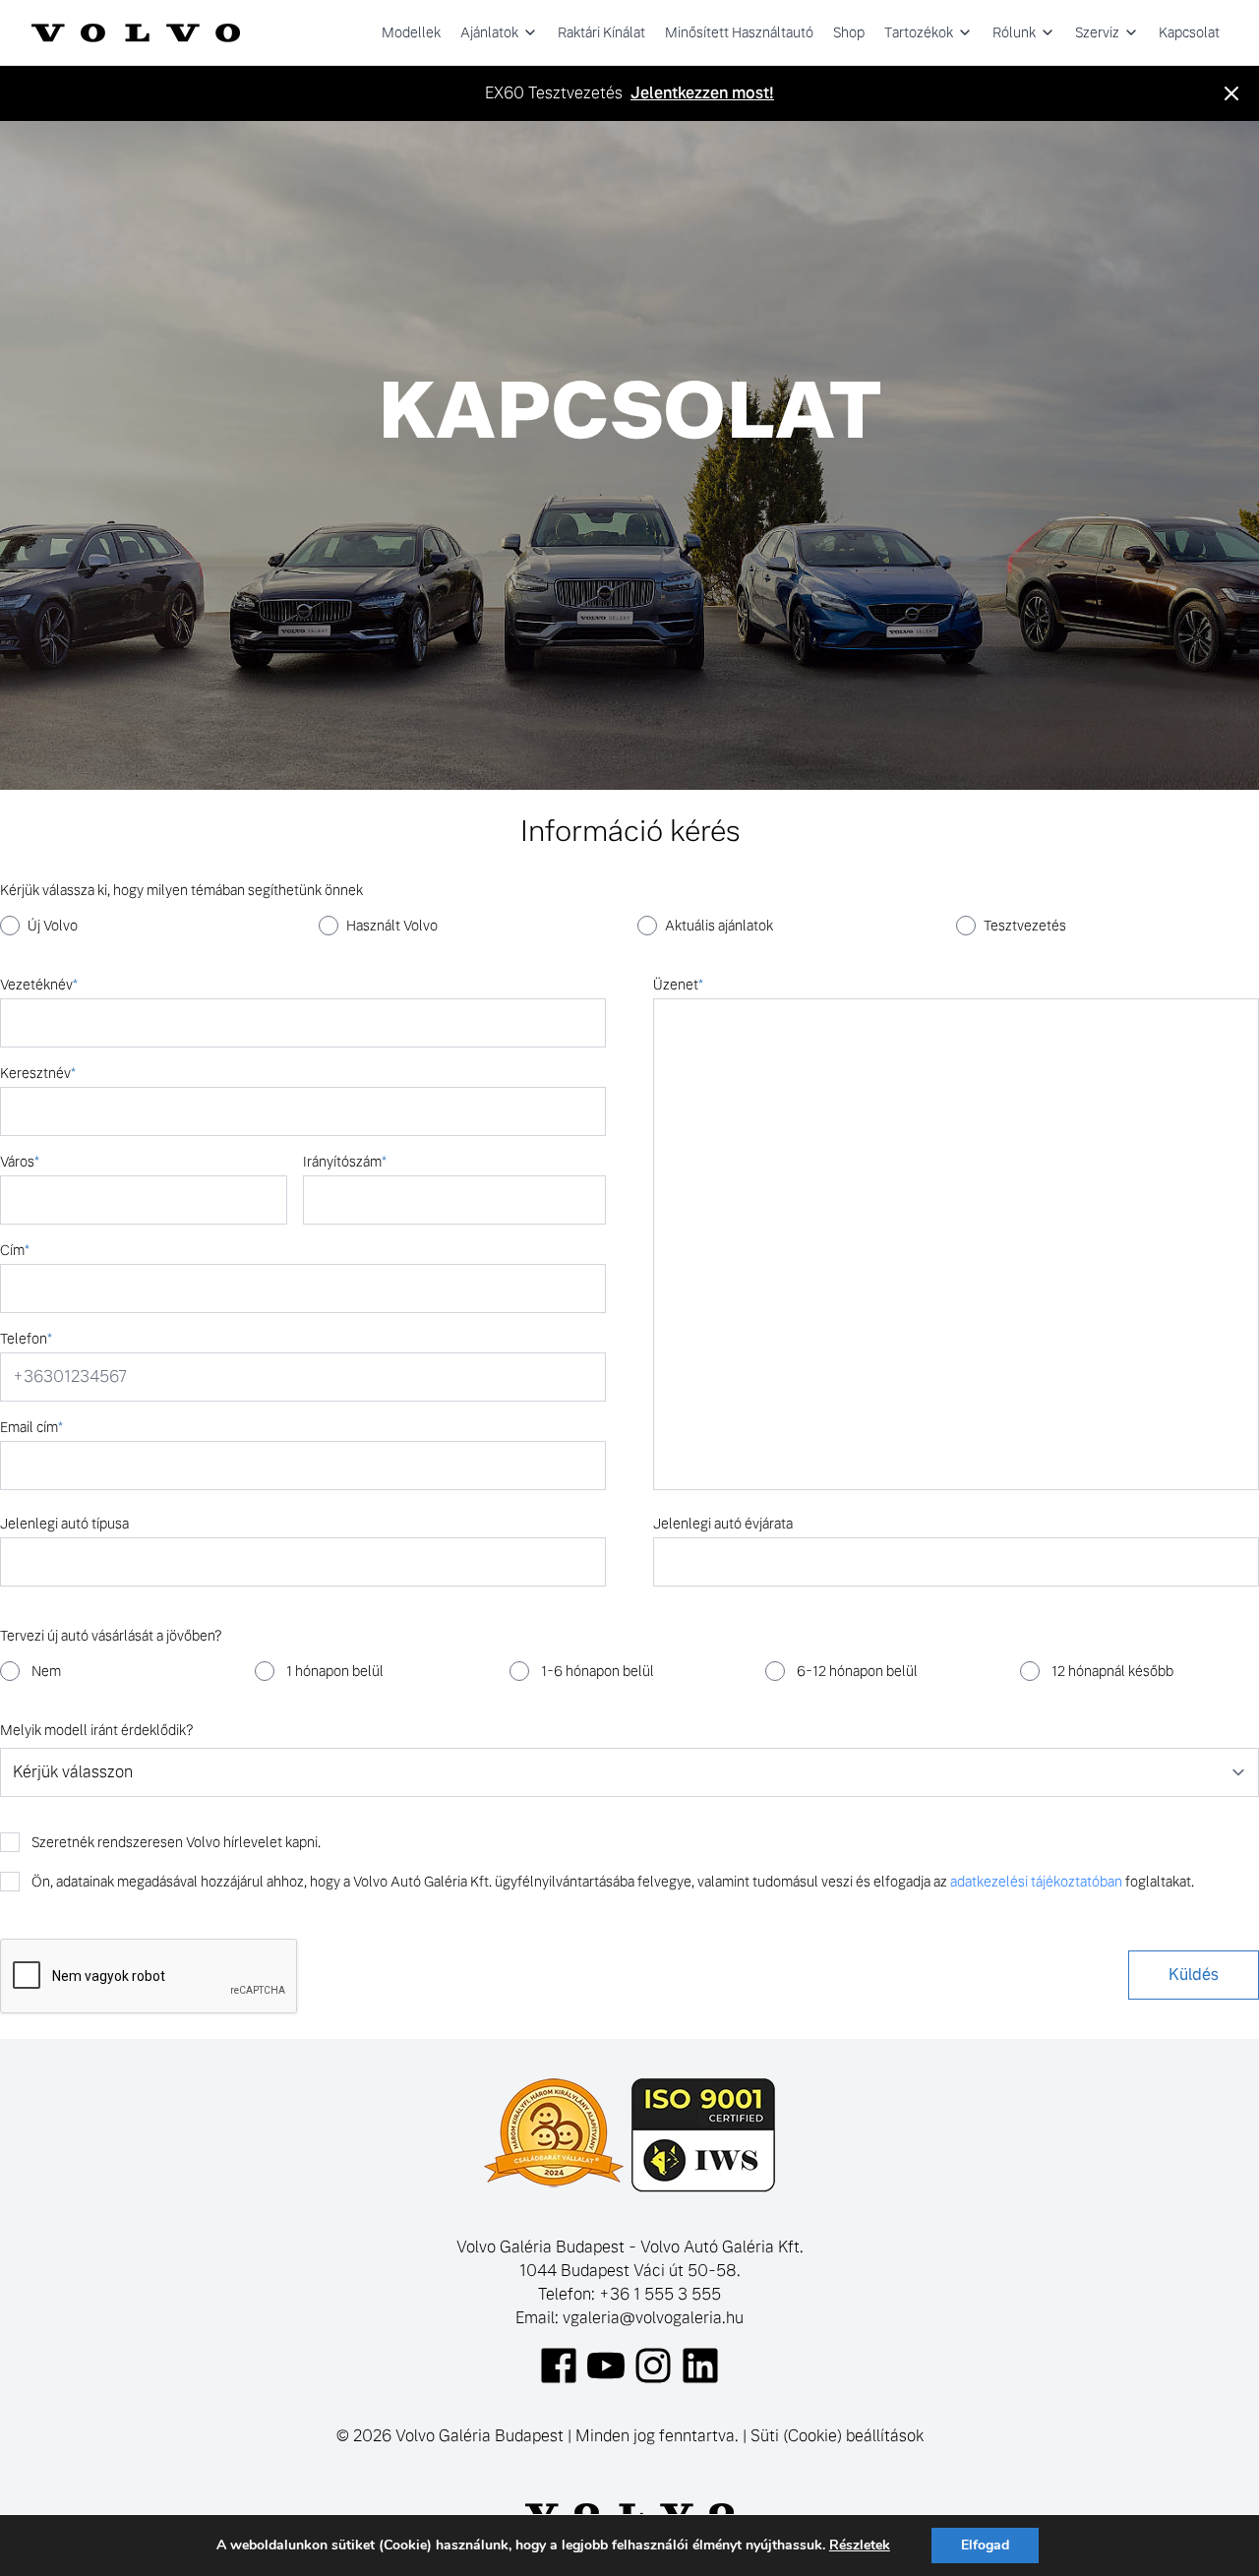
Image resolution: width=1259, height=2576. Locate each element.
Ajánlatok (489, 32)
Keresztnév (38, 1073)
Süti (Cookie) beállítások (837, 2436)
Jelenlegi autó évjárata (723, 1524)
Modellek (411, 32)
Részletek (860, 2546)
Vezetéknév (39, 985)
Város (20, 1162)
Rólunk (1014, 32)
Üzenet (678, 985)
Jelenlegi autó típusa (64, 1524)
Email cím (31, 1427)
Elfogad (985, 2545)
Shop (849, 32)
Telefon (26, 1339)
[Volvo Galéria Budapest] (136, 32)
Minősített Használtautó (739, 32)
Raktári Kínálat (601, 32)
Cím (15, 1250)
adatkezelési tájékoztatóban (1036, 1882)
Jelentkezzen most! (702, 93)
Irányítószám (345, 1162)
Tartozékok (919, 32)
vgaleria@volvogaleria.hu (653, 2318)
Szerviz (1097, 32)
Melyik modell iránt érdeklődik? (97, 1730)
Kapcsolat (1189, 32)
